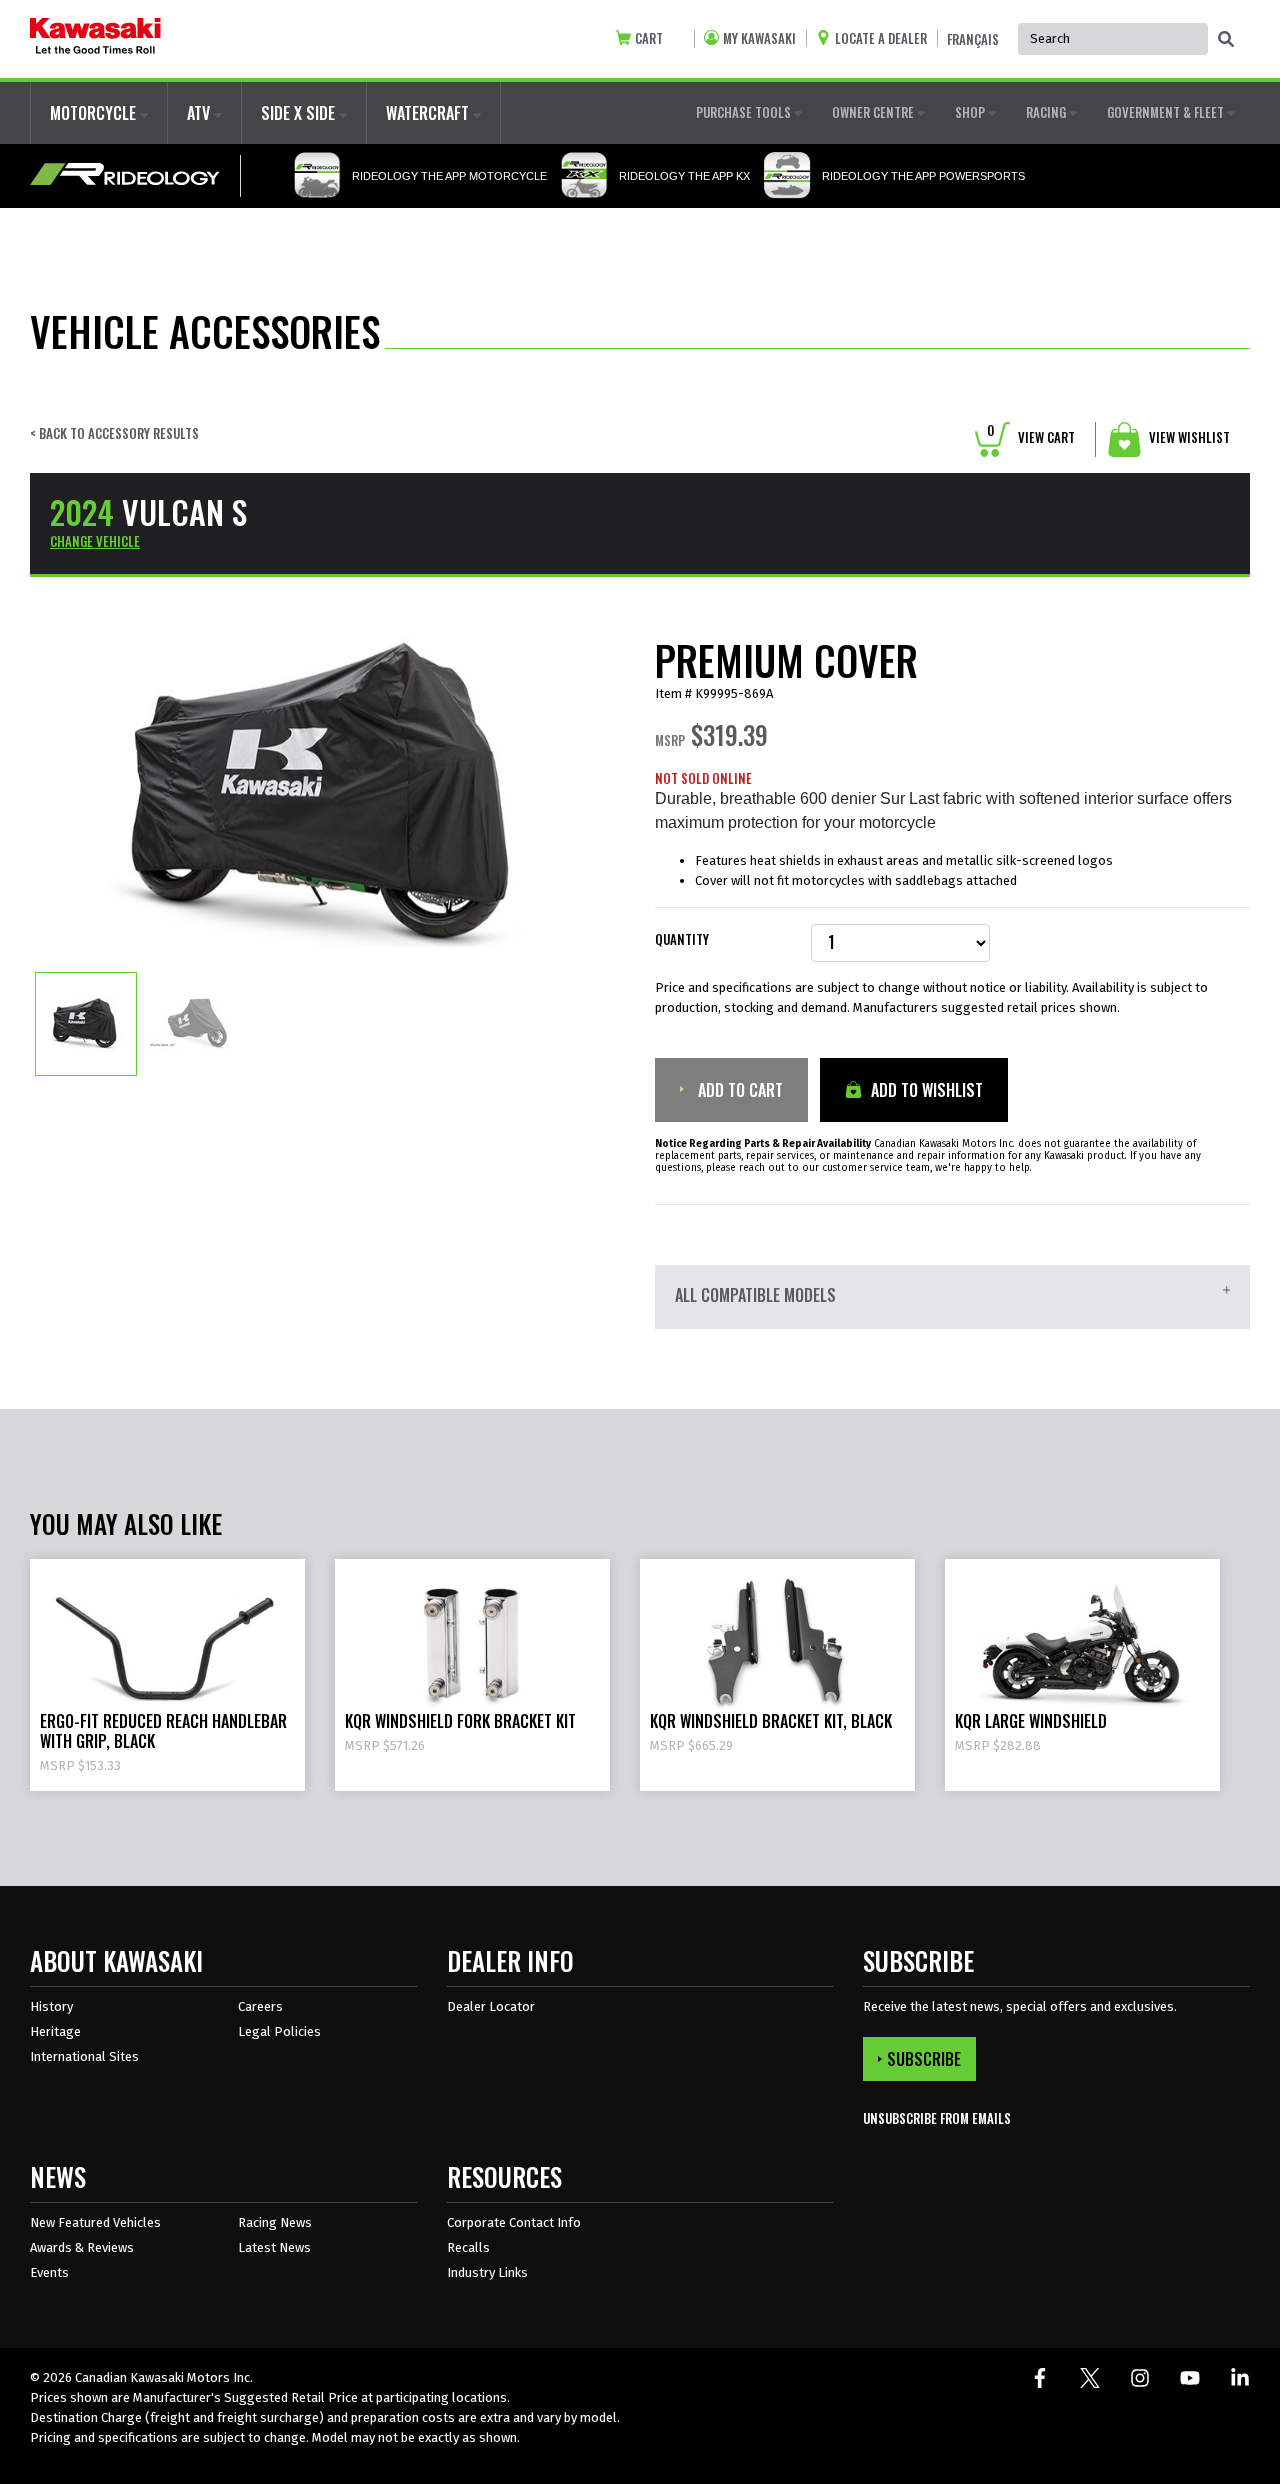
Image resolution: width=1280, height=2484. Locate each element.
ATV (200, 113)
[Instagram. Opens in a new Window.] (1140, 2378)
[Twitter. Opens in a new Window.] (1090, 2378)
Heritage (55, 2031)
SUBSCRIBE (924, 2059)
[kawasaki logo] (95, 39)
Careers (260, 2006)
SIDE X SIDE (300, 113)
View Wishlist (1188, 437)
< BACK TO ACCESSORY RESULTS (114, 433)
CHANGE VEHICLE (95, 541)
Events (49, 2272)
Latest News (274, 2247)
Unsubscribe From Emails (937, 2118)
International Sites (84, 2056)
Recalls (468, 2247)
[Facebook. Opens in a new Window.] (1040, 2378)
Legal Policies (279, 2031)
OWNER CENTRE (874, 112)
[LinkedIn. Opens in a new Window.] (1240, 2378)
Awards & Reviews (82, 2247)
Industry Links (487, 2272)
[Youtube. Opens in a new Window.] (1190, 2378)
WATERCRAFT (429, 113)
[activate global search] (1226, 40)
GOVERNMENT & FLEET (1167, 112)
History (51, 2006)
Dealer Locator (491, 2006)
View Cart (1031, 437)
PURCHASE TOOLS (745, 112)
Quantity (682, 939)
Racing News (275, 2222)
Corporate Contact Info (514, 2222)
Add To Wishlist (925, 1090)
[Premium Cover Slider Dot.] (86, 1023)
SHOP (971, 112)
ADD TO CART (738, 1090)
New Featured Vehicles (95, 2222)
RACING (1047, 112)
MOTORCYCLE (95, 113)
